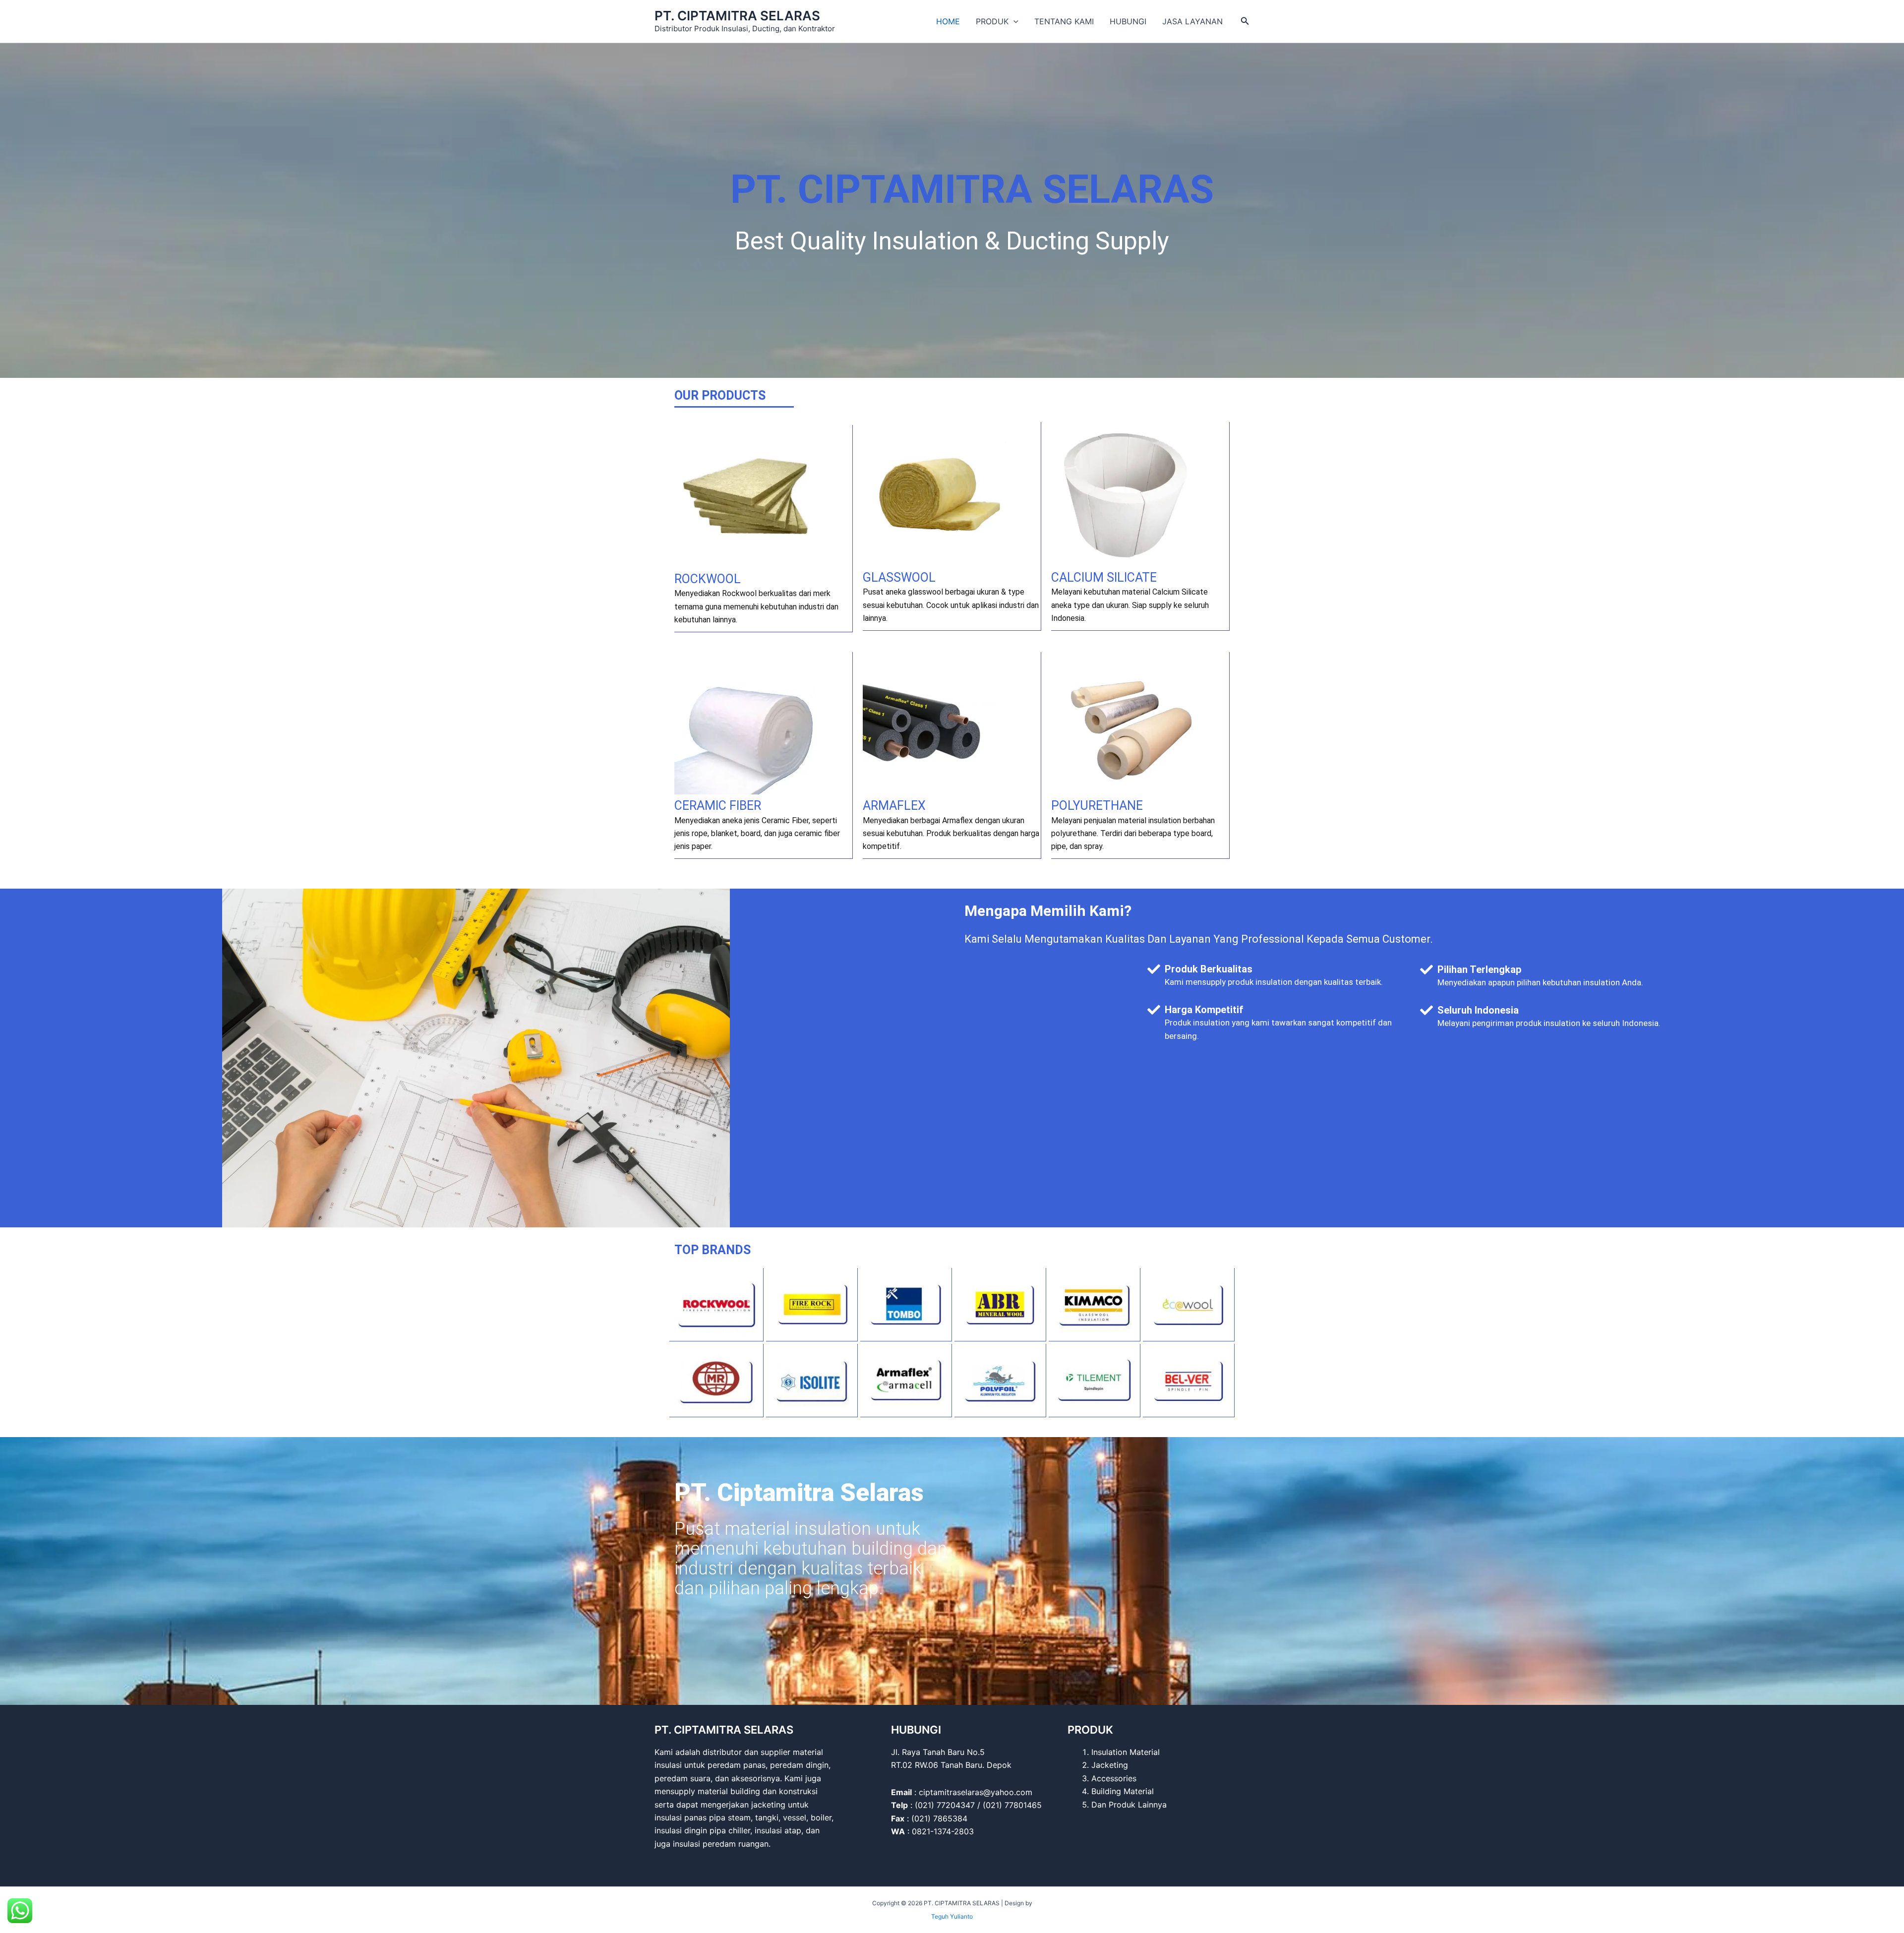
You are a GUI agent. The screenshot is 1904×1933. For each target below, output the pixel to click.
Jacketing (1110, 1765)
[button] (1013, 21)
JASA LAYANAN (1192, 21)
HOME (948, 21)
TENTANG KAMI (1064, 21)
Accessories (1114, 1778)
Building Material (1123, 1791)
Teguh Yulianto (952, 1916)
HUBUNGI (1128, 21)
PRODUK (992, 21)
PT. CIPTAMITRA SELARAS (737, 16)
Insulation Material (1126, 1752)
